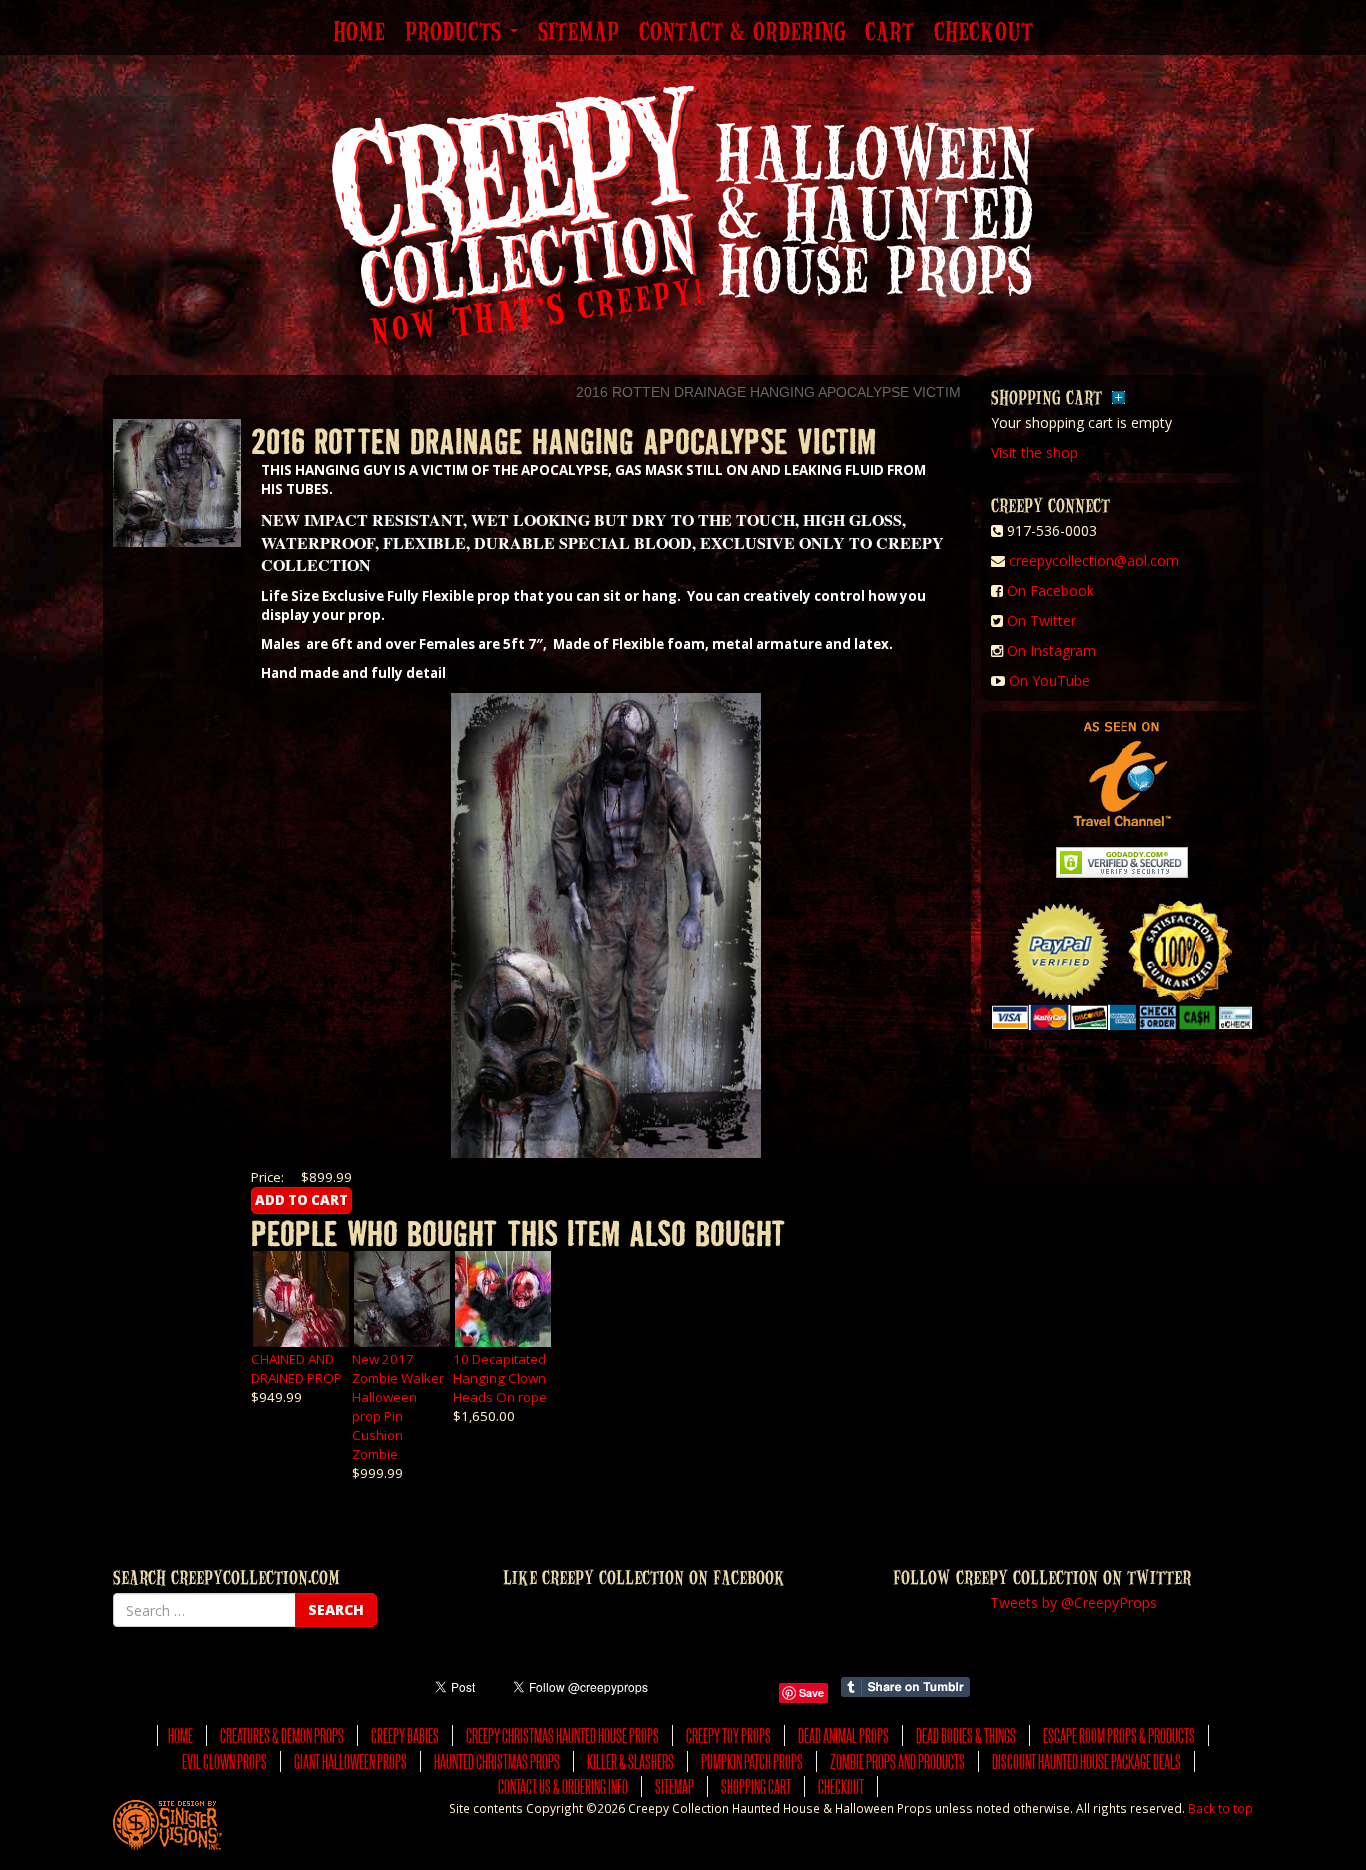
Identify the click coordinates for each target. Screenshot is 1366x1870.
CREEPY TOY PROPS (728, 1735)
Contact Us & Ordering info (563, 1786)
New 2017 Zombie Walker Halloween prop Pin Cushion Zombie (398, 1406)
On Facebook (1050, 590)
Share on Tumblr (905, 1687)
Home (359, 33)
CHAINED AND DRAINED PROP (296, 1368)
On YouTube (1049, 680)
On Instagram (1051, 650)
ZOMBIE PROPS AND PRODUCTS (897, 1761)
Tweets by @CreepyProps (1073, 1602)
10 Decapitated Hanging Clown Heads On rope (500, 1378)
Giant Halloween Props (350, 1761)
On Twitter (1041, 620)
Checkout (983, 33)
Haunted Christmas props (497, 1761)
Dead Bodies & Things (966, 1735)
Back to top (1220, 1808)
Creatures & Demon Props (282, 1735)
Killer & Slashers (630, 1761)
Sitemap (578, 33)
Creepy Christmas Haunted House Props (562, 1735)
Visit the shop (1034, 452)
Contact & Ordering (742, 33)
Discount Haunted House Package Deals (1086, 1761)
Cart (889, 33)
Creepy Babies (405, 1735)
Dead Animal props (843, 1735)
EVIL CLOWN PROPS (224, 1761)
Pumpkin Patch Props (752, 1761)
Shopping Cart (756, 1786)
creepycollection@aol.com (1094, 560)
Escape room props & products (1119, 1735)
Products (456, 33)
